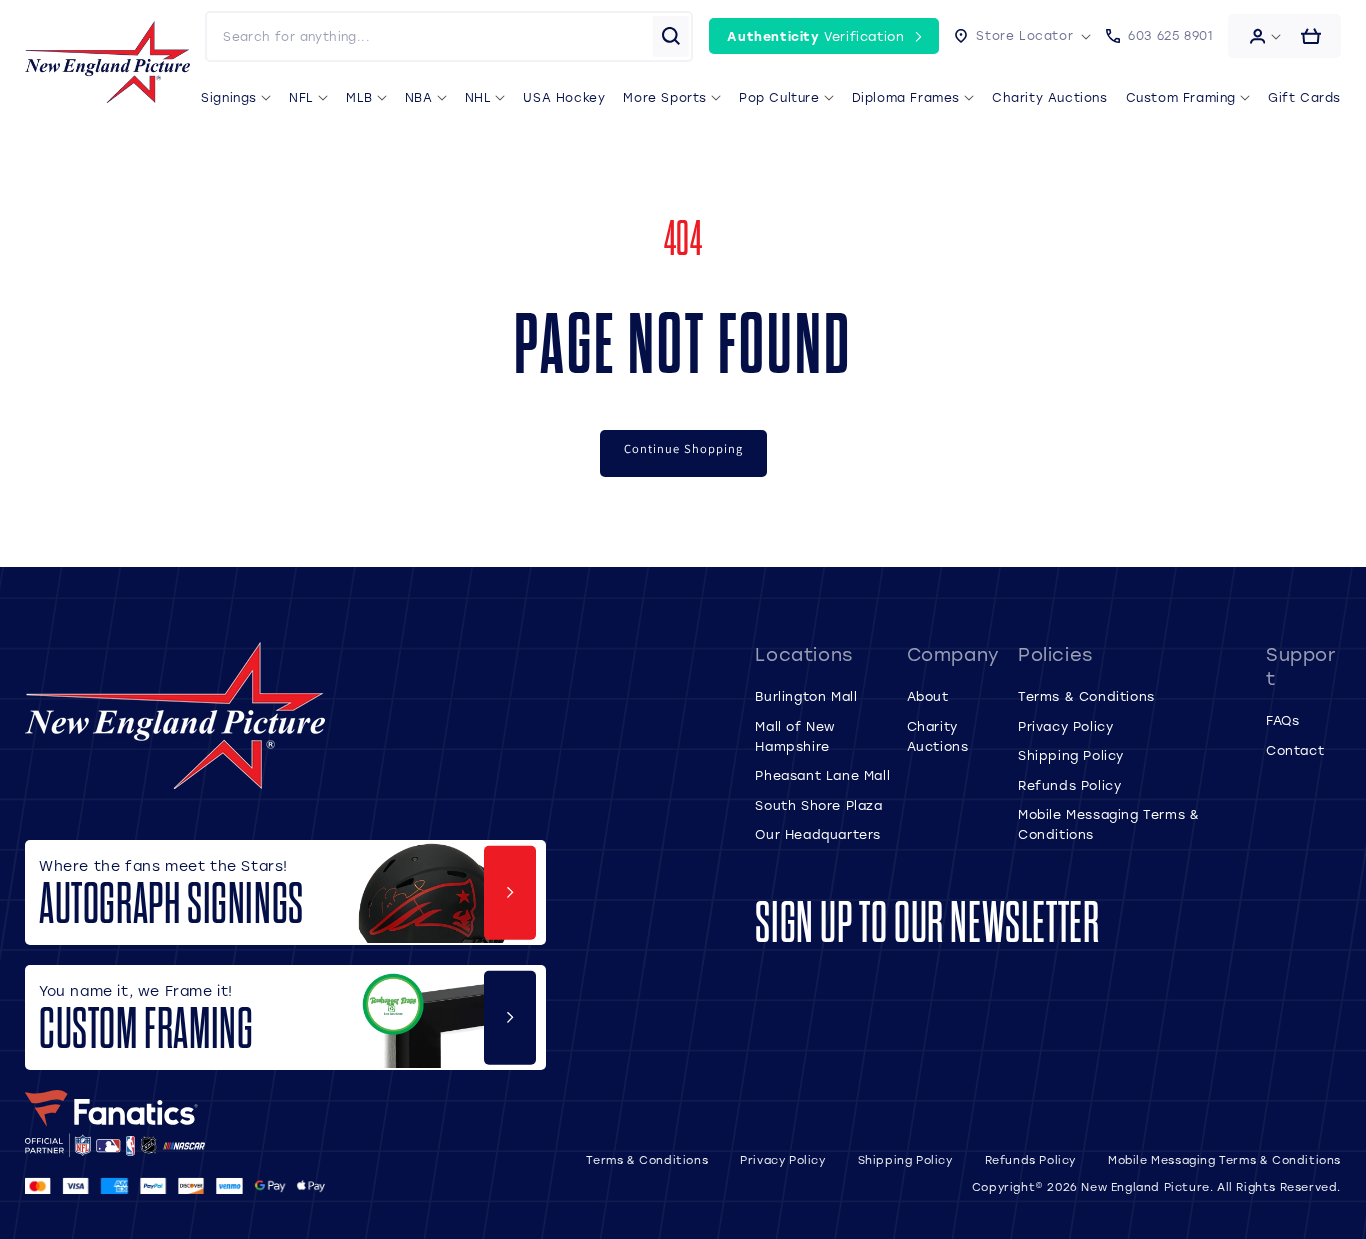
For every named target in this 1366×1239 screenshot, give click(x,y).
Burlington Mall (806, 696)
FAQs (1282, 720)
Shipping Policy (1071, 755)
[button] (1022, 36)
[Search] (671, 36)
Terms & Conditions (1086, 696)
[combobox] (429, 36)
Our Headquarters (818, 834)
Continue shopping (683, 448)
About (928, 696)
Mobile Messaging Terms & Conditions (1224, 1160)
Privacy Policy (1065, 726)
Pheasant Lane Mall (822, 775)
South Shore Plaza (818, 805)
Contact (1295, 750)
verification (815, 36)
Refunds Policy (1069, 785)
